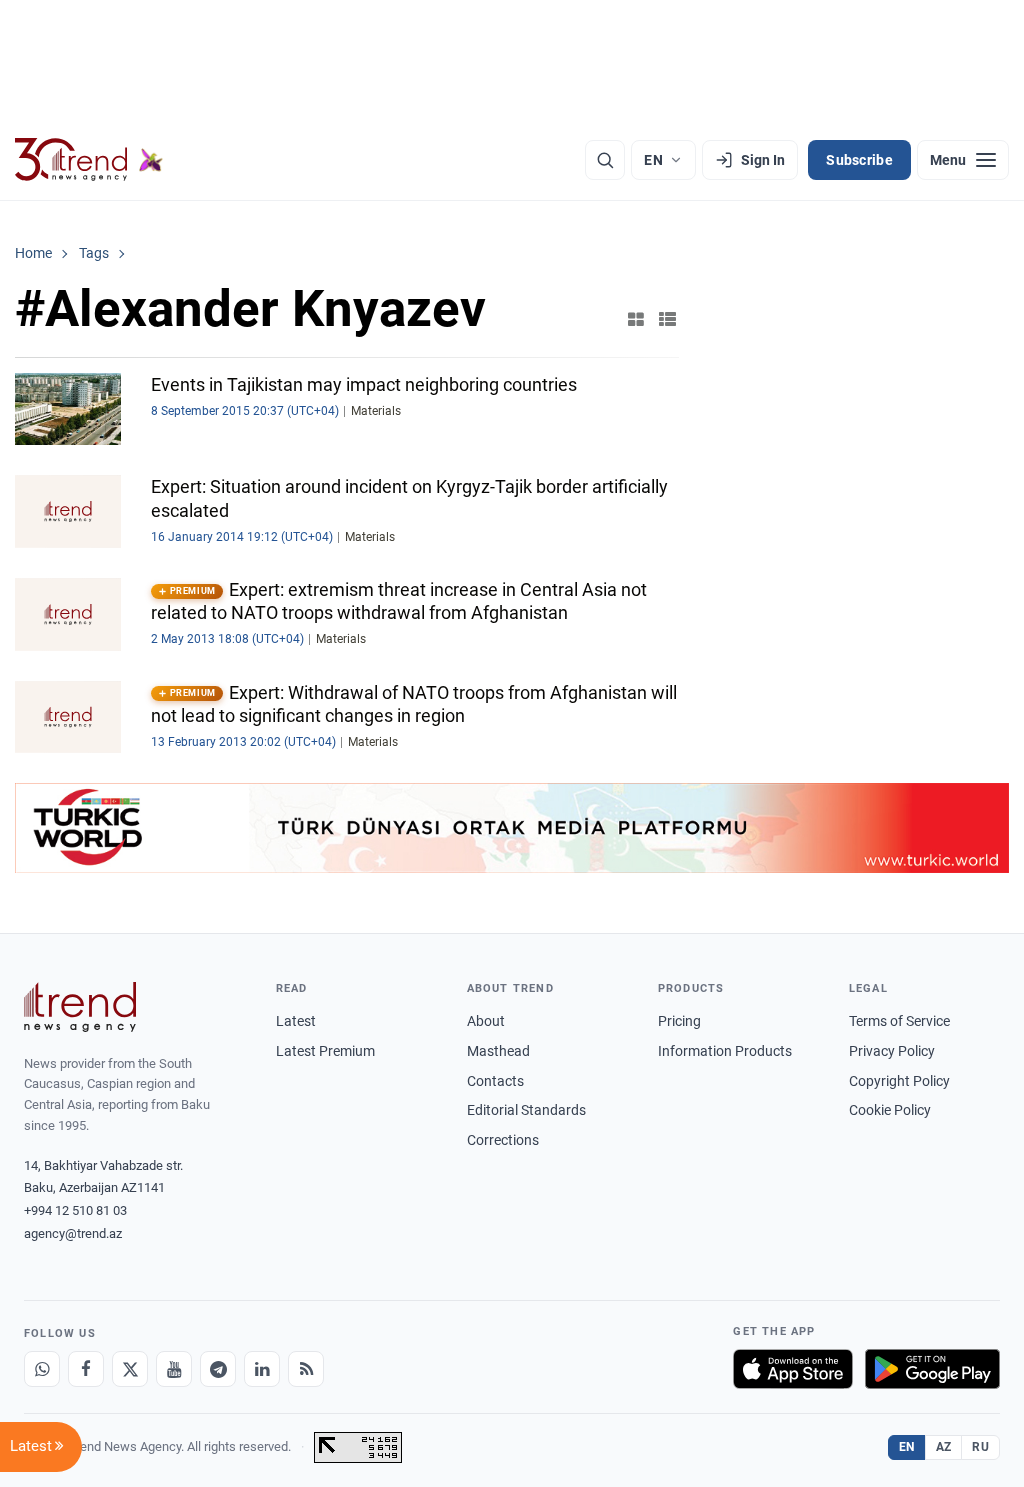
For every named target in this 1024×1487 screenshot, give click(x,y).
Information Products (725, 1051)
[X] (130, 1369)
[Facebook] (86, 1369)
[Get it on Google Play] (932, 1369)
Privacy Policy (892, 1051)
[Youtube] (174, 1369)
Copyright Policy (899, 1081)
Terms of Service (899, 1021)
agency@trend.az (73, 1233)
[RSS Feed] (306, 1369)
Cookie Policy (890, 1110)
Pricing (679, 1021)
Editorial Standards (526, 1110)
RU (980, 1447)
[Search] (605, 160)
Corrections (503, 1140)
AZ (944, 1447)
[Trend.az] (89, 160)
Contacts (495, 1081)
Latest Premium (325, 1051)
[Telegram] (218, 1369)
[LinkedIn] (262, 1369)
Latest (296, 1021)
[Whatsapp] (42, 1369)
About (486, 1021)
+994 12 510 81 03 (75, 1210)
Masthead (498, 1051)
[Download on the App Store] (793, 1369)
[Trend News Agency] (80, 1007)
